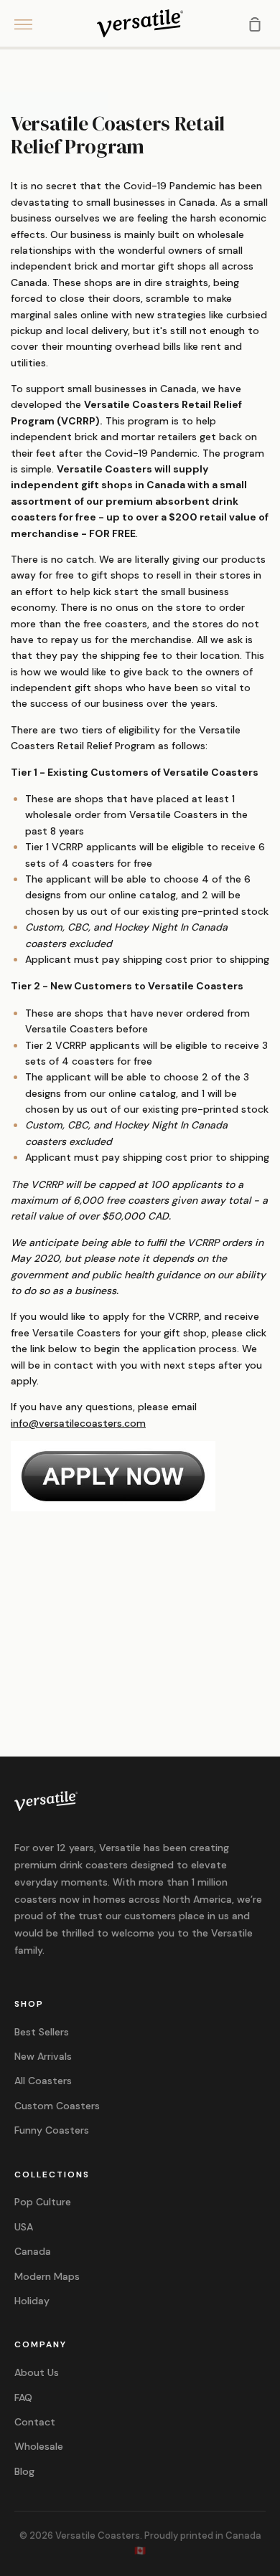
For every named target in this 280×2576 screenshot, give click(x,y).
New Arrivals (43, 2056)
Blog (24, 2471)
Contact (35, 2422)
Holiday (32, 2301)
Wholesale (39, 2446)
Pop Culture (43, 2202)
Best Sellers (42, 2032)
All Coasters (43, 2081)
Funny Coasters (52, 2130)
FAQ (23, 2397)
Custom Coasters (57, 2106)
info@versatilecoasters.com (78, 1423)
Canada (33, 2251)
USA (24, 2227)
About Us (37, 2372)
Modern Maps (47, 2276)
